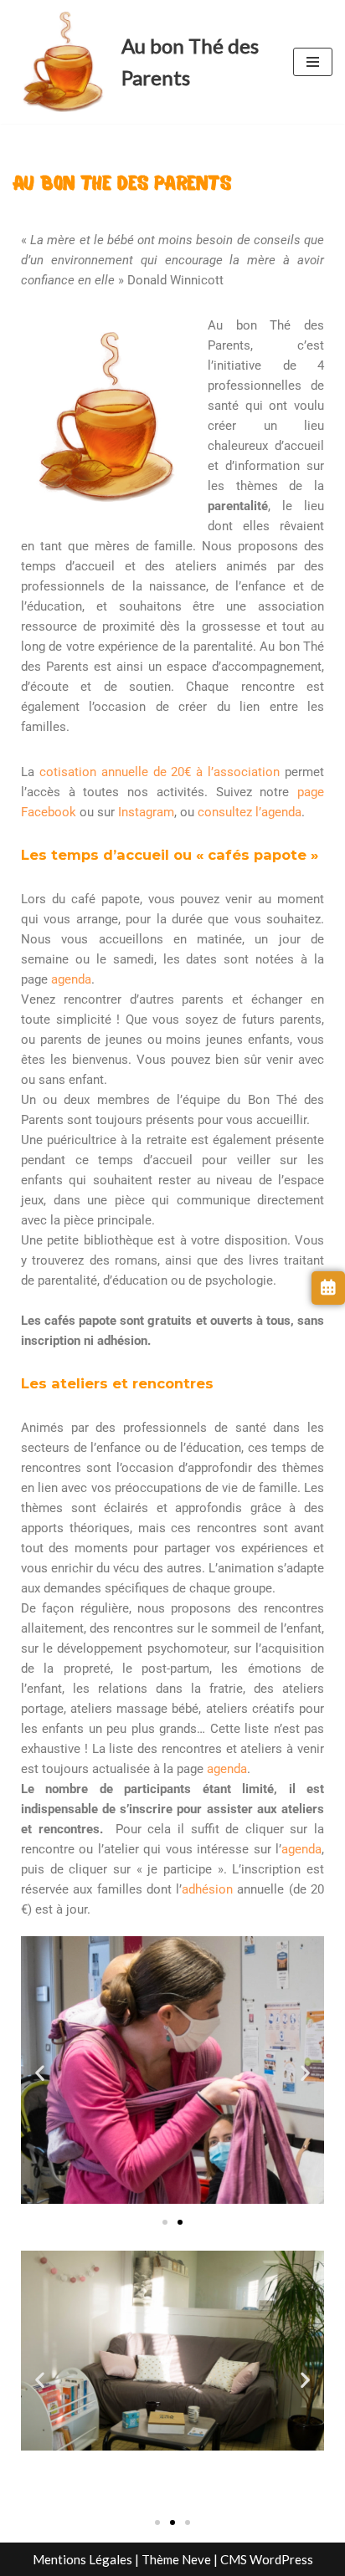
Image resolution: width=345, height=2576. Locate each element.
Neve (196, 2559)
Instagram (146, 812)
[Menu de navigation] (313, 62)
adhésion (207, 1889)
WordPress (281, 2559)
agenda (71, 979)
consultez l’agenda (250, 812)
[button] (40, 2072)
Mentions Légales (82, 2559)
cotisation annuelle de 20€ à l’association (160, 772)
